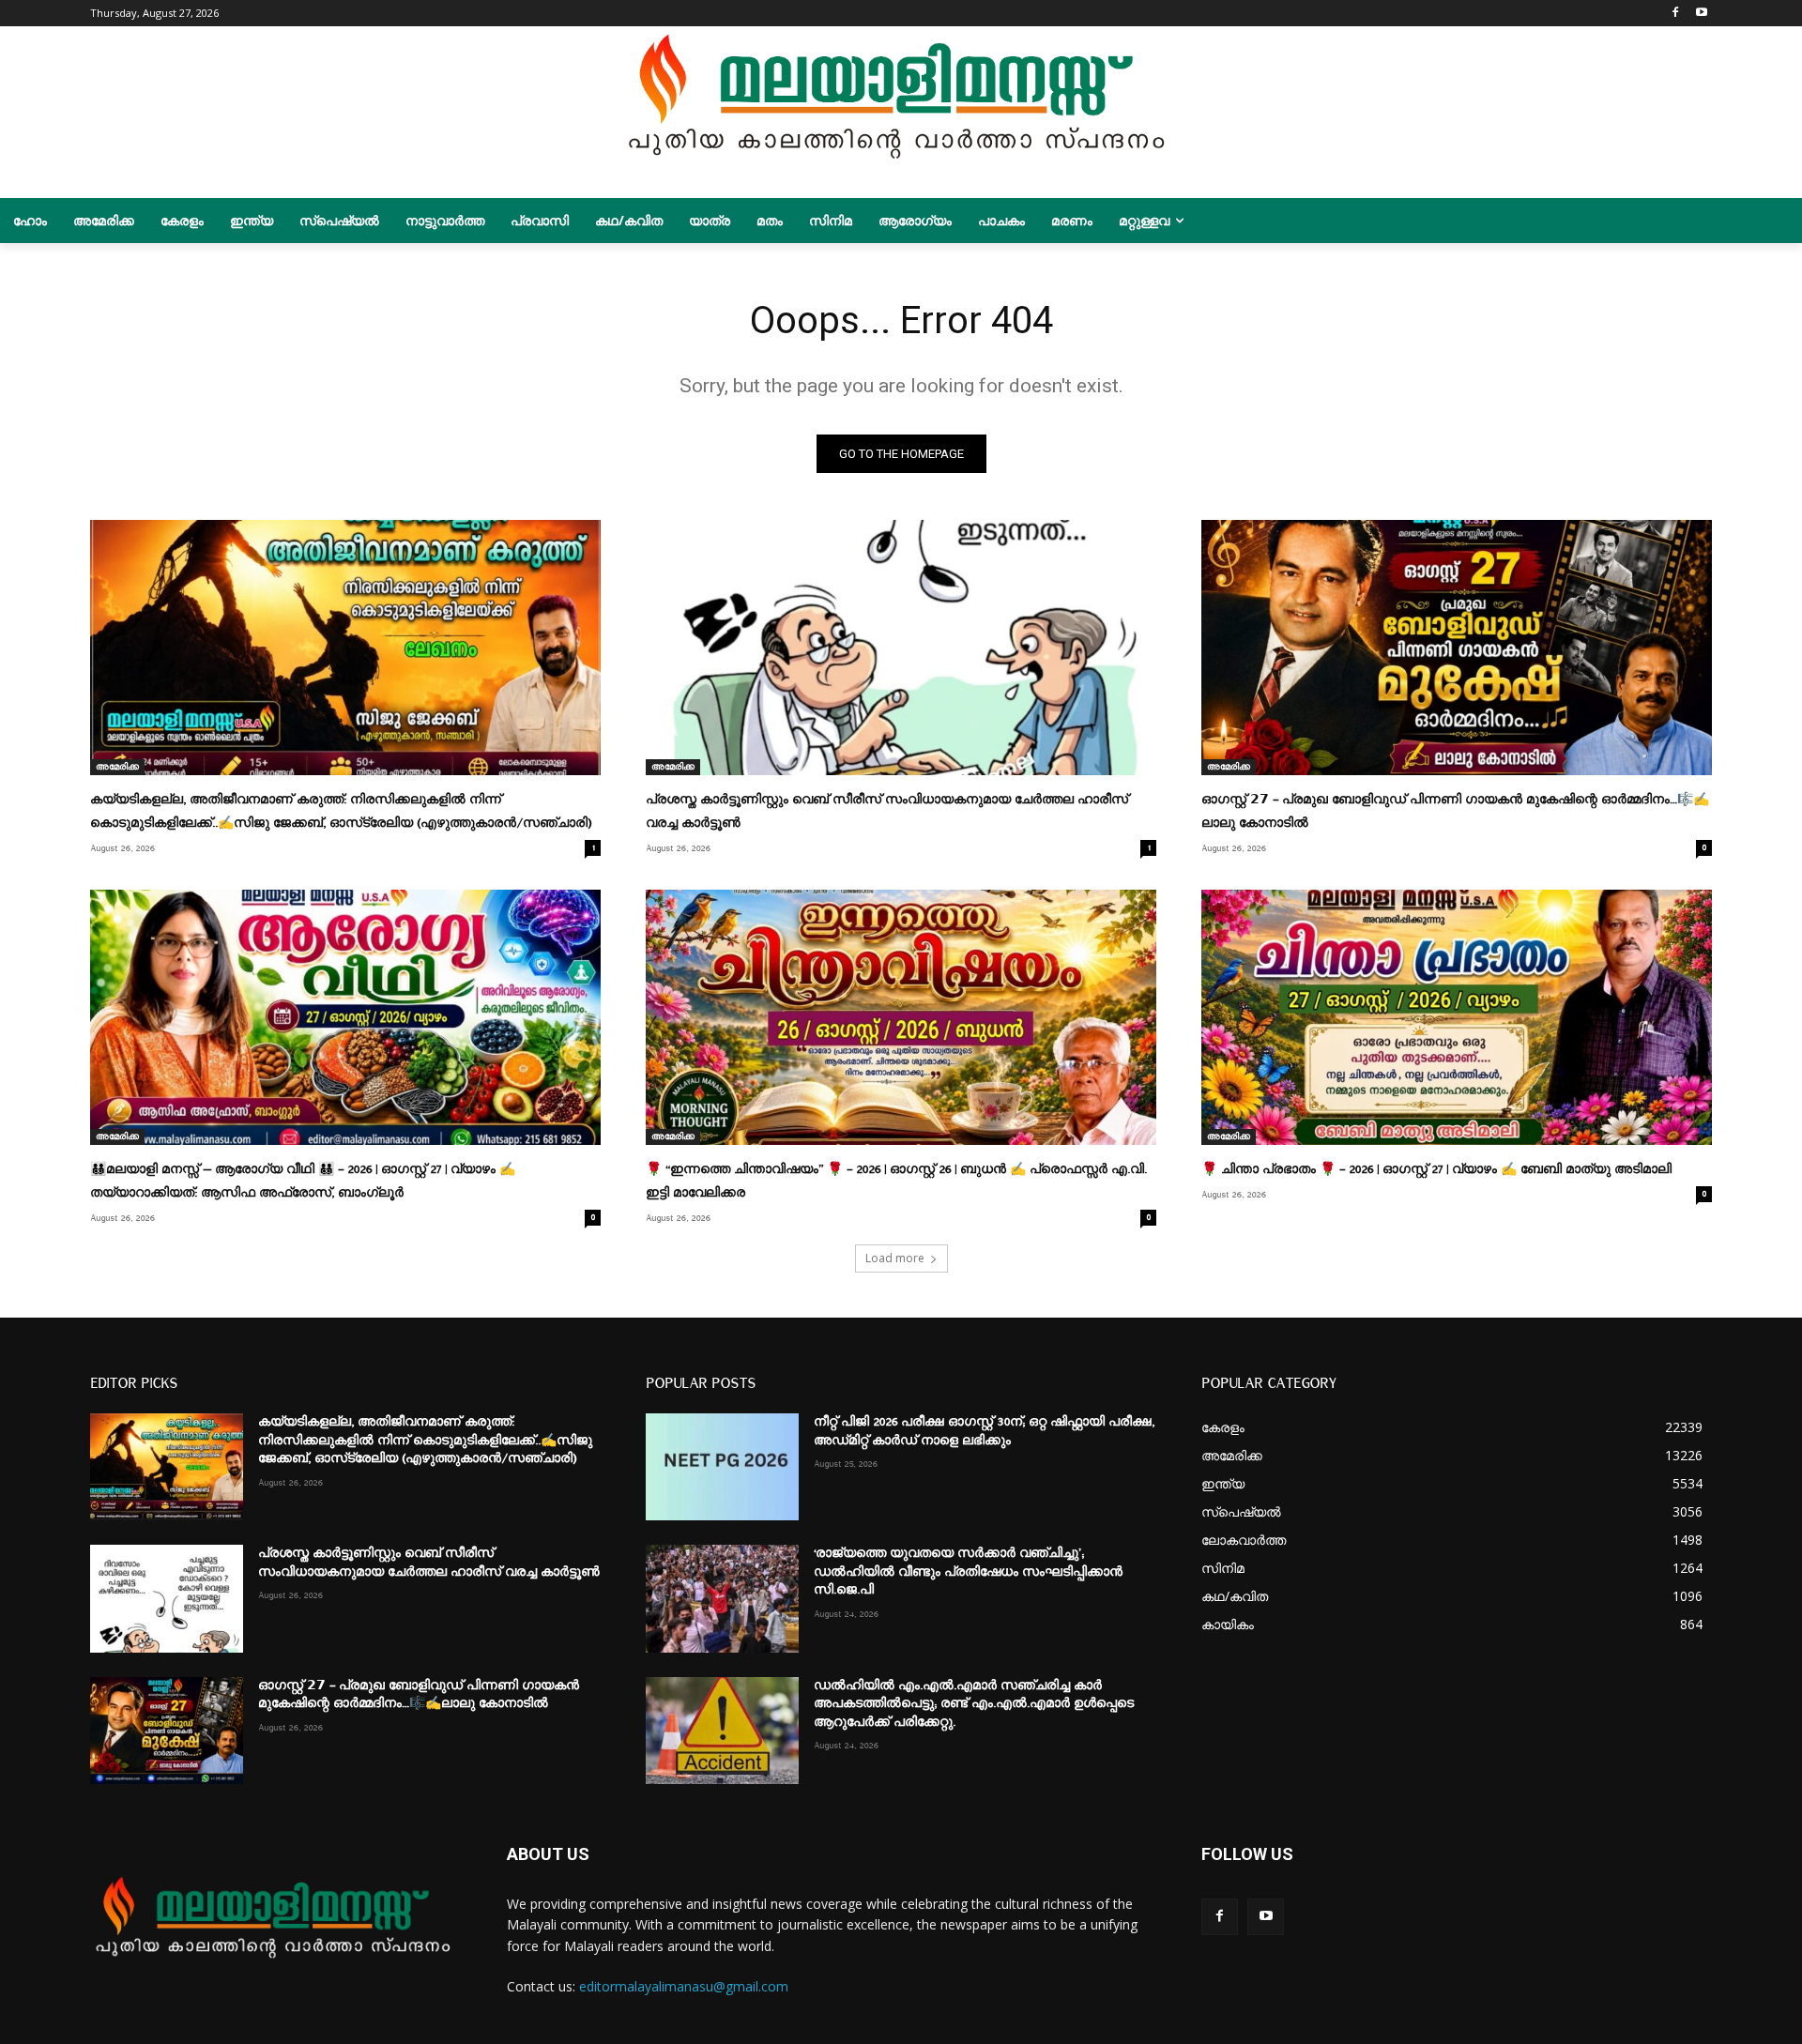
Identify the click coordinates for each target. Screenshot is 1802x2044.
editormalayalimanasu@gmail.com (684, 1986)
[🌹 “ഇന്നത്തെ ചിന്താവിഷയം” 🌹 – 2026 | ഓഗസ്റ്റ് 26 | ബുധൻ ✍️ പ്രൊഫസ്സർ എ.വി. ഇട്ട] (901, 1017)
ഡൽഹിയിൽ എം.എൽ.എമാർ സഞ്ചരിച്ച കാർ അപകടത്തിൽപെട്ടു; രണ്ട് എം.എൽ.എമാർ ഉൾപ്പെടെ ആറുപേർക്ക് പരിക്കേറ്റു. (974, 1704)
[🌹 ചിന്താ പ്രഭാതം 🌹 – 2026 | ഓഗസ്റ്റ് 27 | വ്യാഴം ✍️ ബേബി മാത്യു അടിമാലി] (1457, 1017)
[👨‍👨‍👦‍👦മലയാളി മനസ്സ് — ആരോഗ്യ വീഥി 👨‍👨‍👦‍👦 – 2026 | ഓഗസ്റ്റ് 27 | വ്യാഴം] (345, 1017)
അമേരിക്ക (117, 767)
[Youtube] (1701, 14)
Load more (895, 1258)
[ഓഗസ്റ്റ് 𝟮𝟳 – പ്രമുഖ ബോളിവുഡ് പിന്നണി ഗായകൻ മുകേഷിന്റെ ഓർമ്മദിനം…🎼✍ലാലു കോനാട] (1457, 648)
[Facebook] (1675, 14)
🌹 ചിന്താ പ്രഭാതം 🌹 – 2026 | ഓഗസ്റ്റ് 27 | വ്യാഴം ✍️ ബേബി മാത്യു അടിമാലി (1436, 1169)
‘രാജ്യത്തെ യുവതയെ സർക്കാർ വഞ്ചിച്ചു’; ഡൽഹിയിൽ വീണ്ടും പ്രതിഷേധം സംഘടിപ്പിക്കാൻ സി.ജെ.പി (968, 1571)
